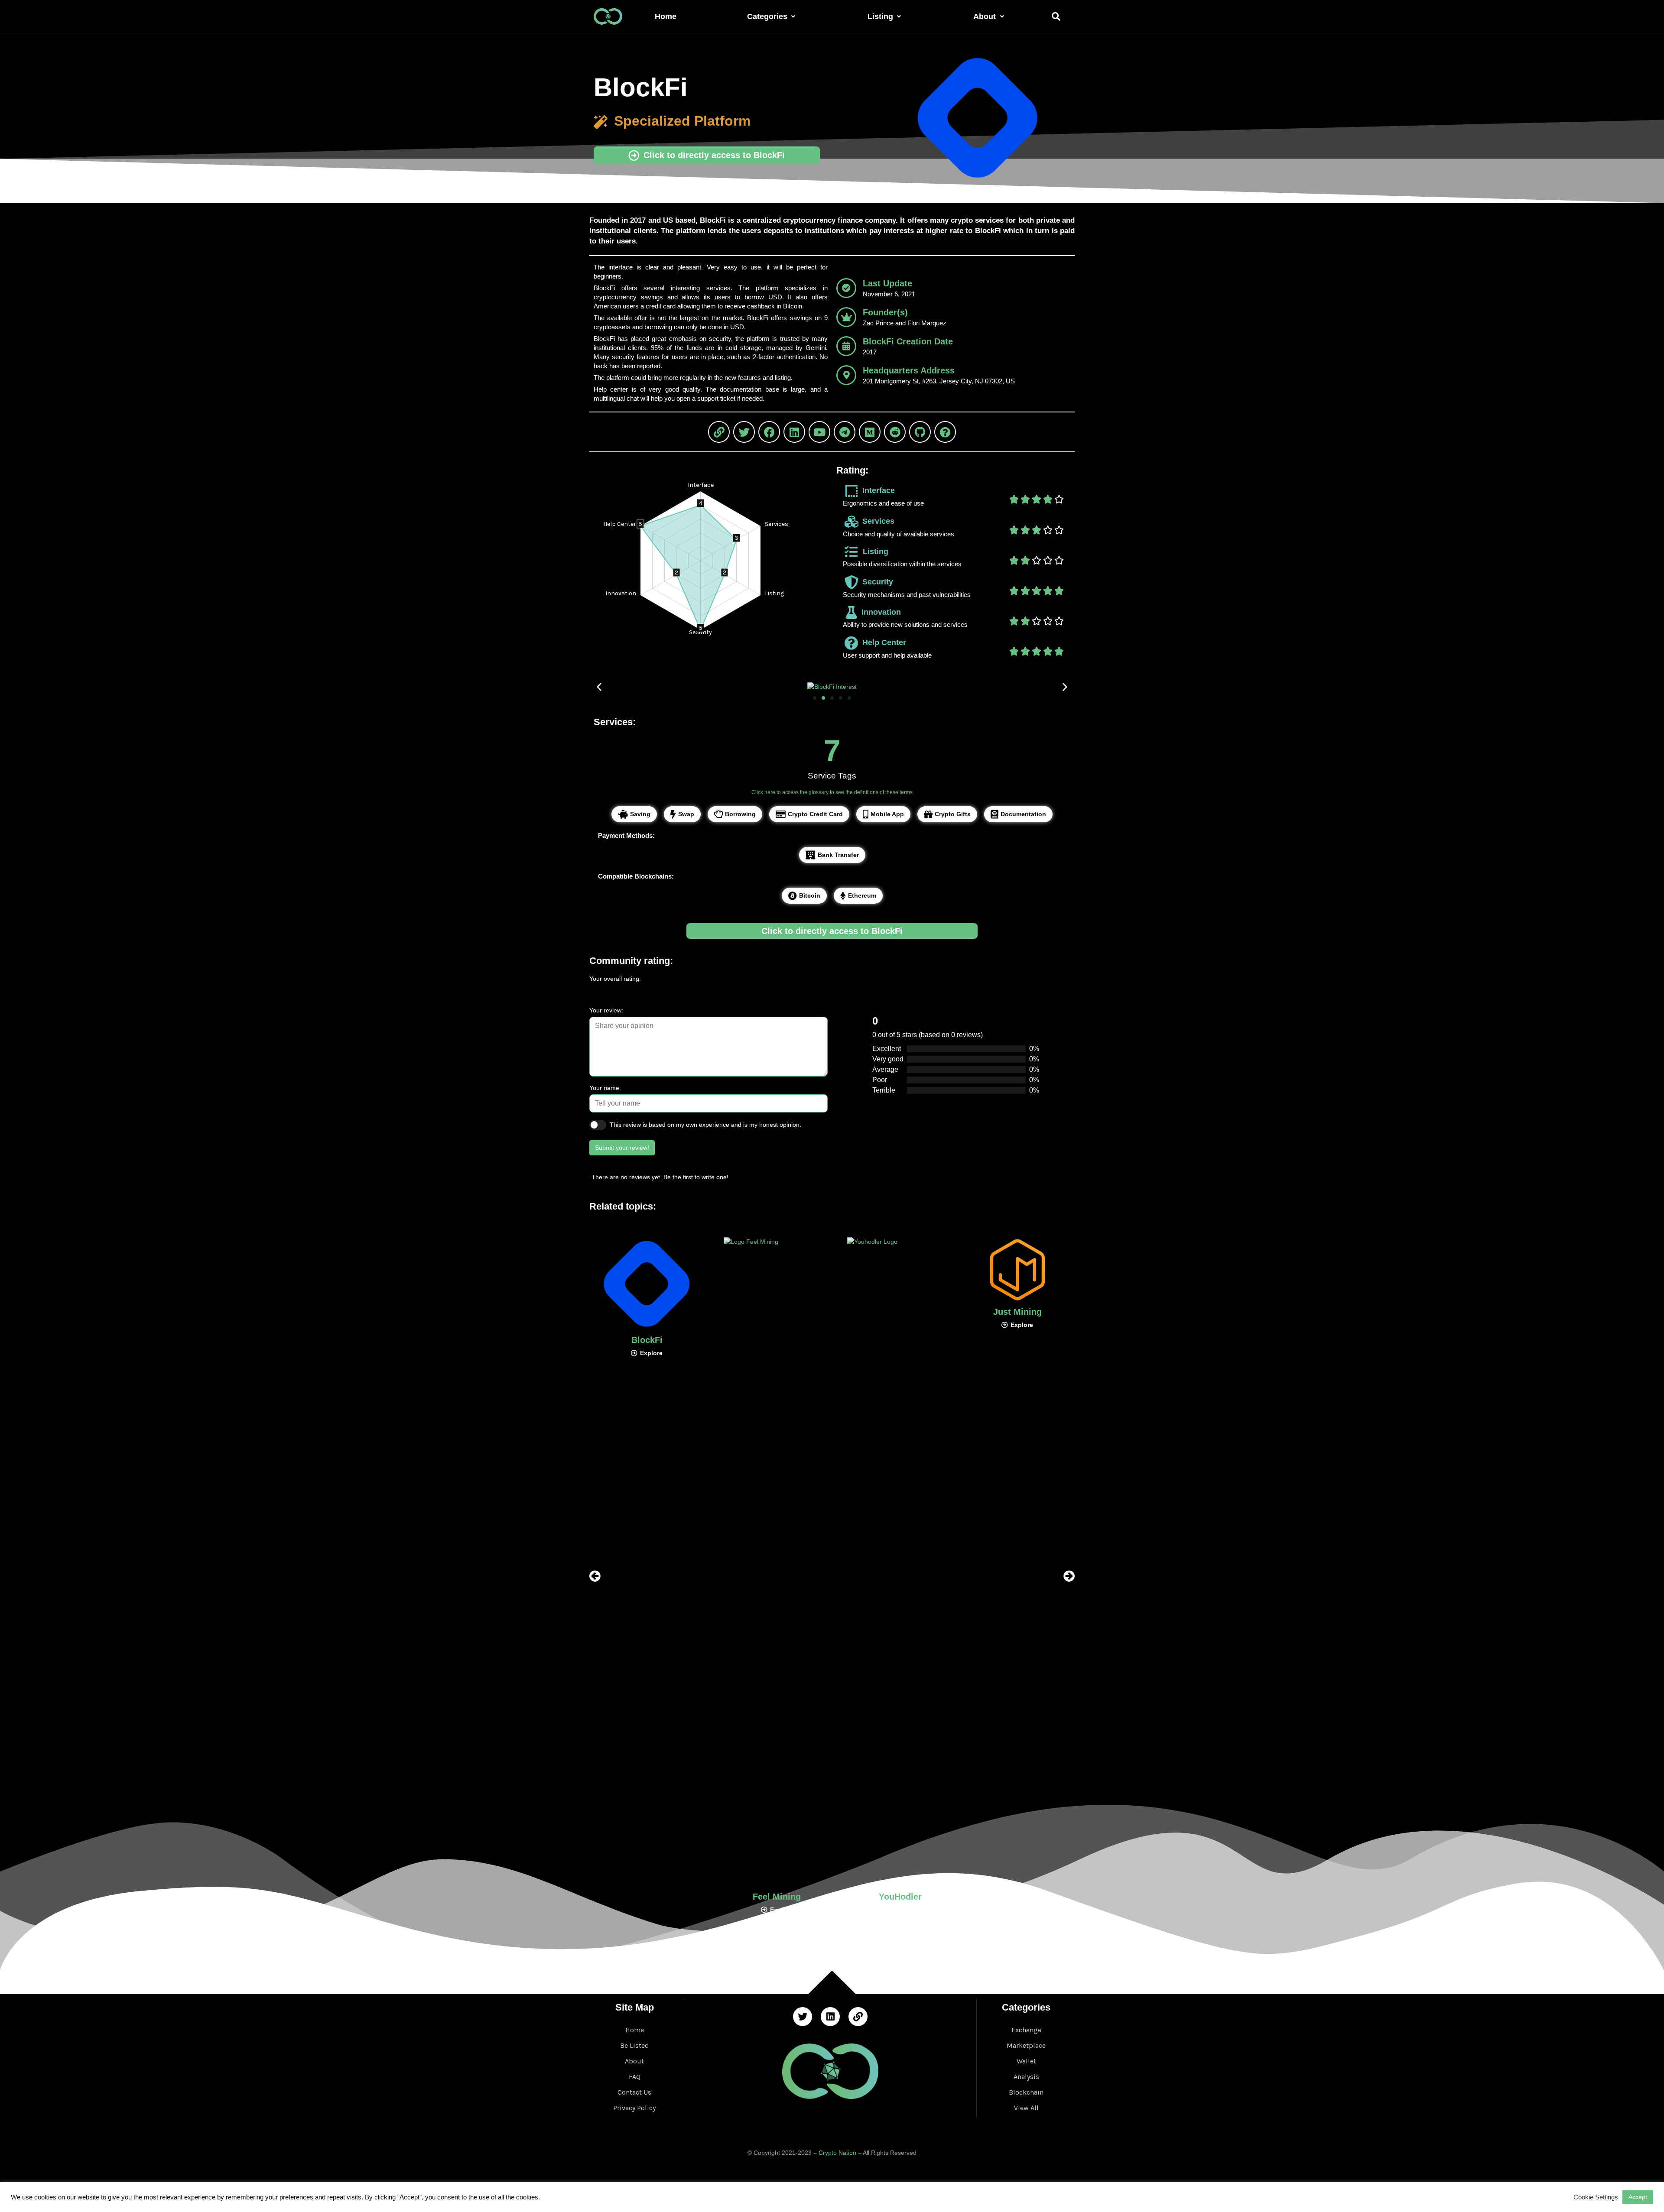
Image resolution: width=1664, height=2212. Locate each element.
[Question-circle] (945, 432)
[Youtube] (819, 432)
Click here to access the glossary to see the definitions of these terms (832, 792)
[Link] (719, 432)
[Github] (920, 432)
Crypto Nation (837, 2153)
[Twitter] (744, 432)
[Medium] (870, 432)
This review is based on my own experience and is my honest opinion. (705, 1125)
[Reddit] (895, 432)
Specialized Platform (682, 121)
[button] (815, 698)
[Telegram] (845, 432)
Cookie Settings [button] (1596, 2197)
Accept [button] (1638, 2197)
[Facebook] (769, 432)
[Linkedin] (794, 432)
